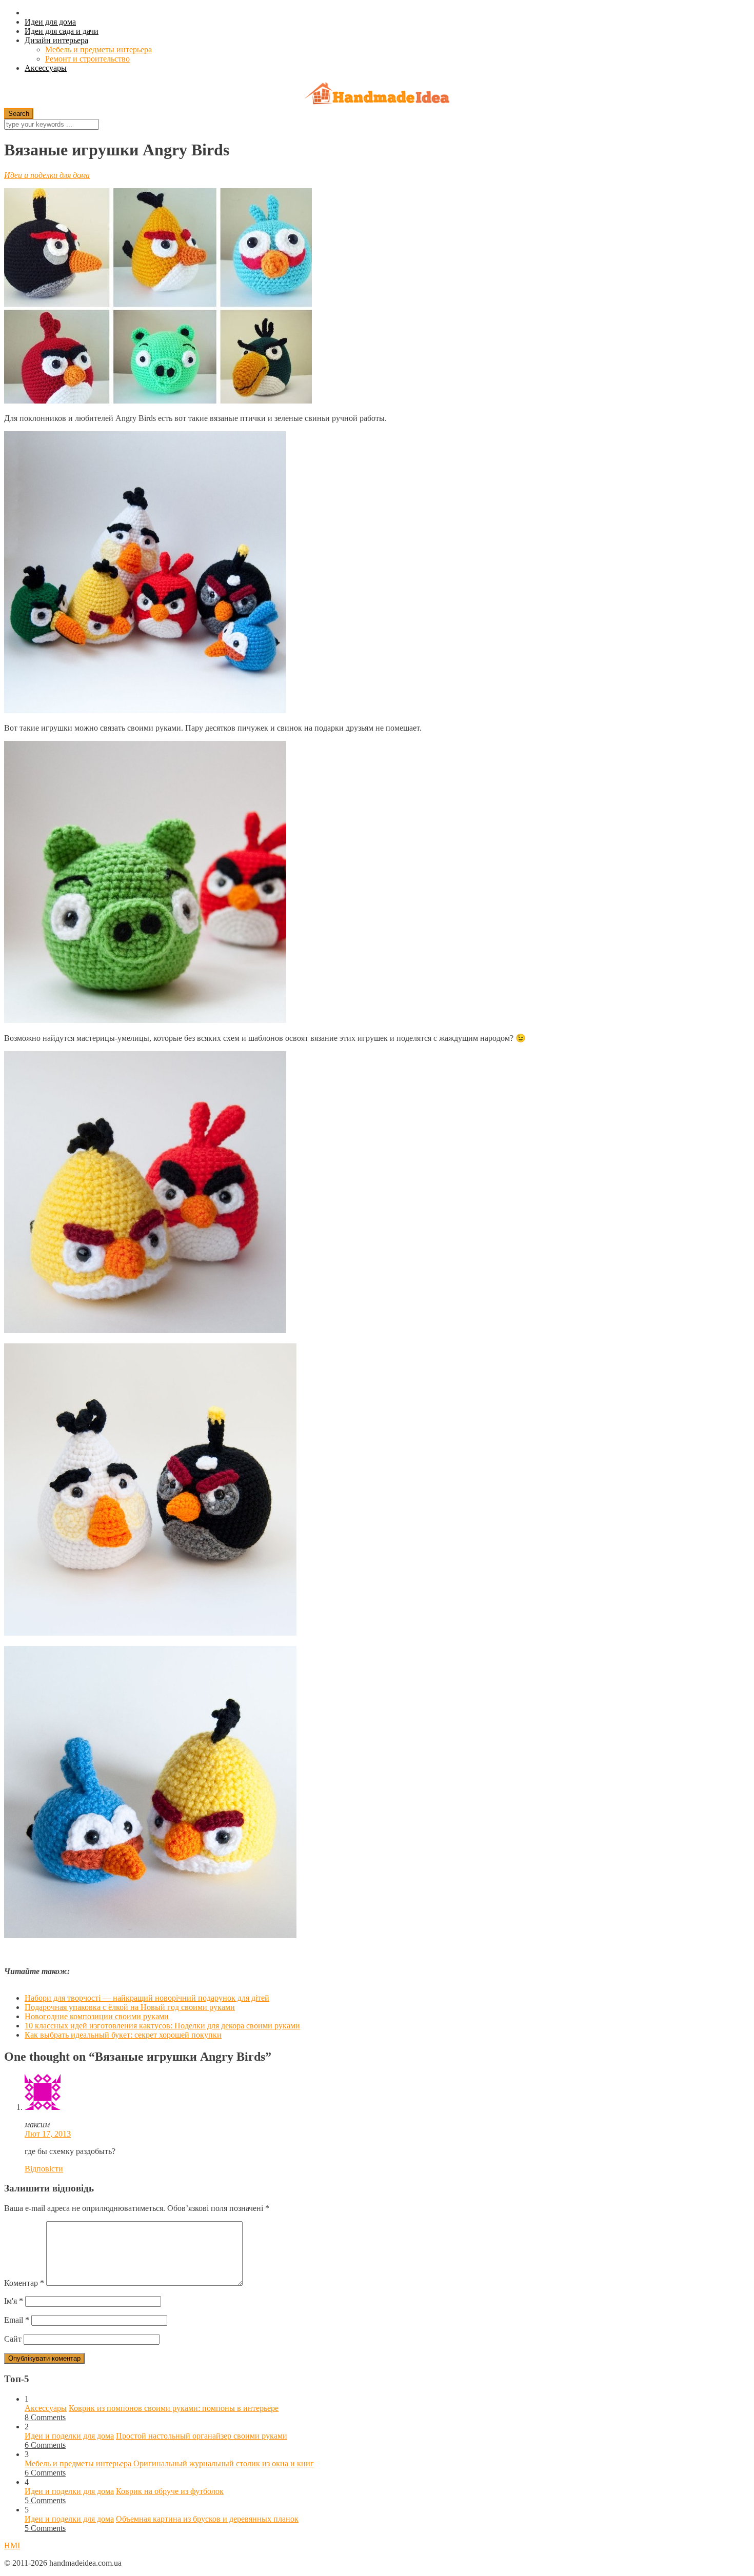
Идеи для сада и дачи (62, 31)
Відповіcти (44, 2169)
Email (17, 2320)
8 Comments (45, 2417)
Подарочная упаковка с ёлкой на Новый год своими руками (130, 2007)
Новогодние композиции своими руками (97, 2016)
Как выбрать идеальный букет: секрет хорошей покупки (123, 2035)
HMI (12, 2545)
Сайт (13, 2339)
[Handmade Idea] (377, 95)
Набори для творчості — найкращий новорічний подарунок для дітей (147, 1998)
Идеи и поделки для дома (47, 175)
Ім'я (14, 2301)
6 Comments (45, 2445)
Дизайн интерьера (56, 40)
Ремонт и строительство (87, 59)
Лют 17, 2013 (48, 2134)
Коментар (24, 2283)
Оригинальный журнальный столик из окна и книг (224, 2463)
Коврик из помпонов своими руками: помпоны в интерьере (174, 2408)
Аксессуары (46, 68)
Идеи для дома (50, 22)
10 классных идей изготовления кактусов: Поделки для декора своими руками (162, 2026)
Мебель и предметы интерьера (98, 49)
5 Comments (45, 2500)
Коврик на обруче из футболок (170, 2491)
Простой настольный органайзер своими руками (202, 2436)
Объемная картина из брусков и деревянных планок (207, 2519)
